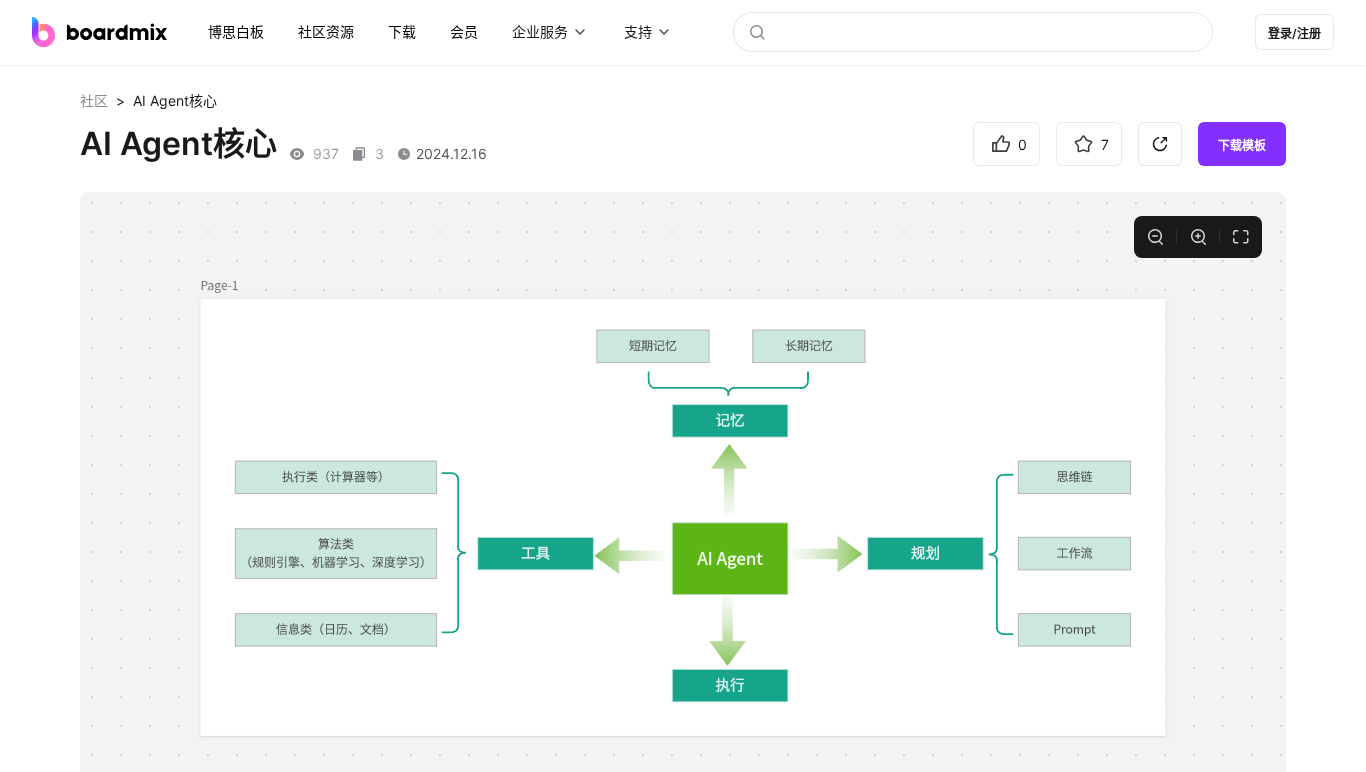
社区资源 (326, 31)
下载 (402, 31)
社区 (94, 100)
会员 (464, 31)
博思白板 (236, 31)
